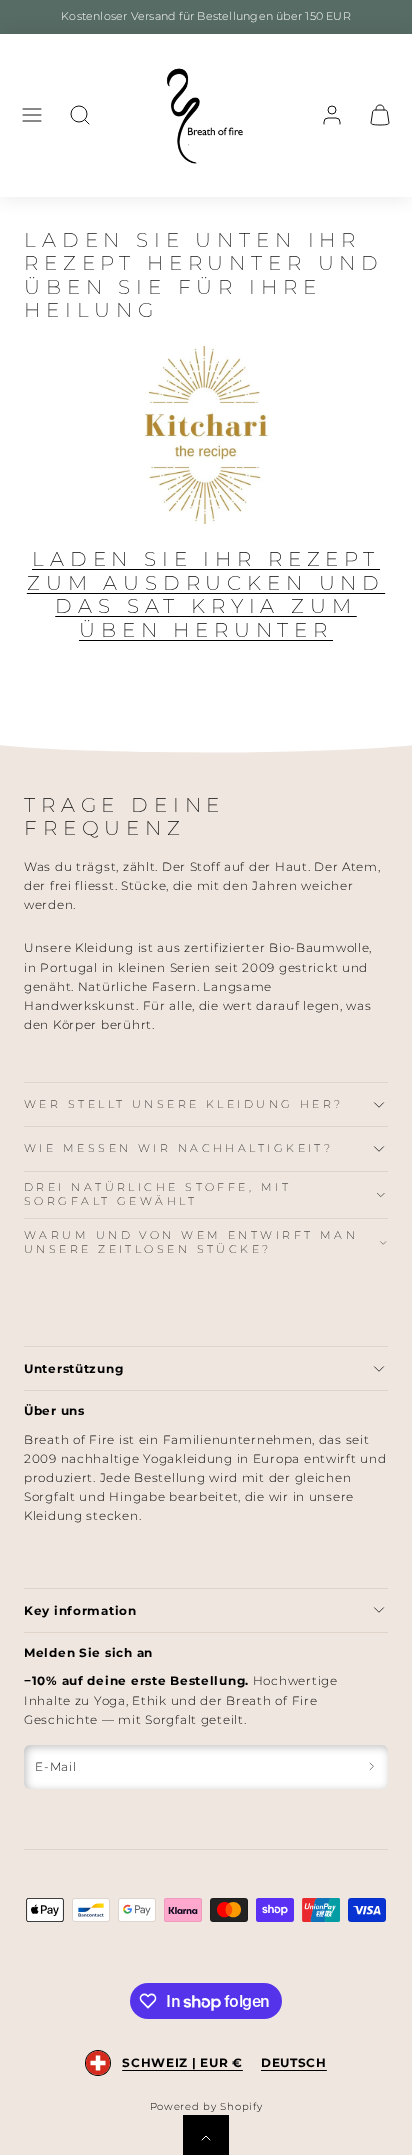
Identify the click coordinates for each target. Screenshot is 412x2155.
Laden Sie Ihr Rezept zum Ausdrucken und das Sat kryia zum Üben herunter (206, 594)
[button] (32, 115)
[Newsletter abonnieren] (371, 1767)
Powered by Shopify (206, 2106)
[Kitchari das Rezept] (206, 435)
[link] (332, 115)
